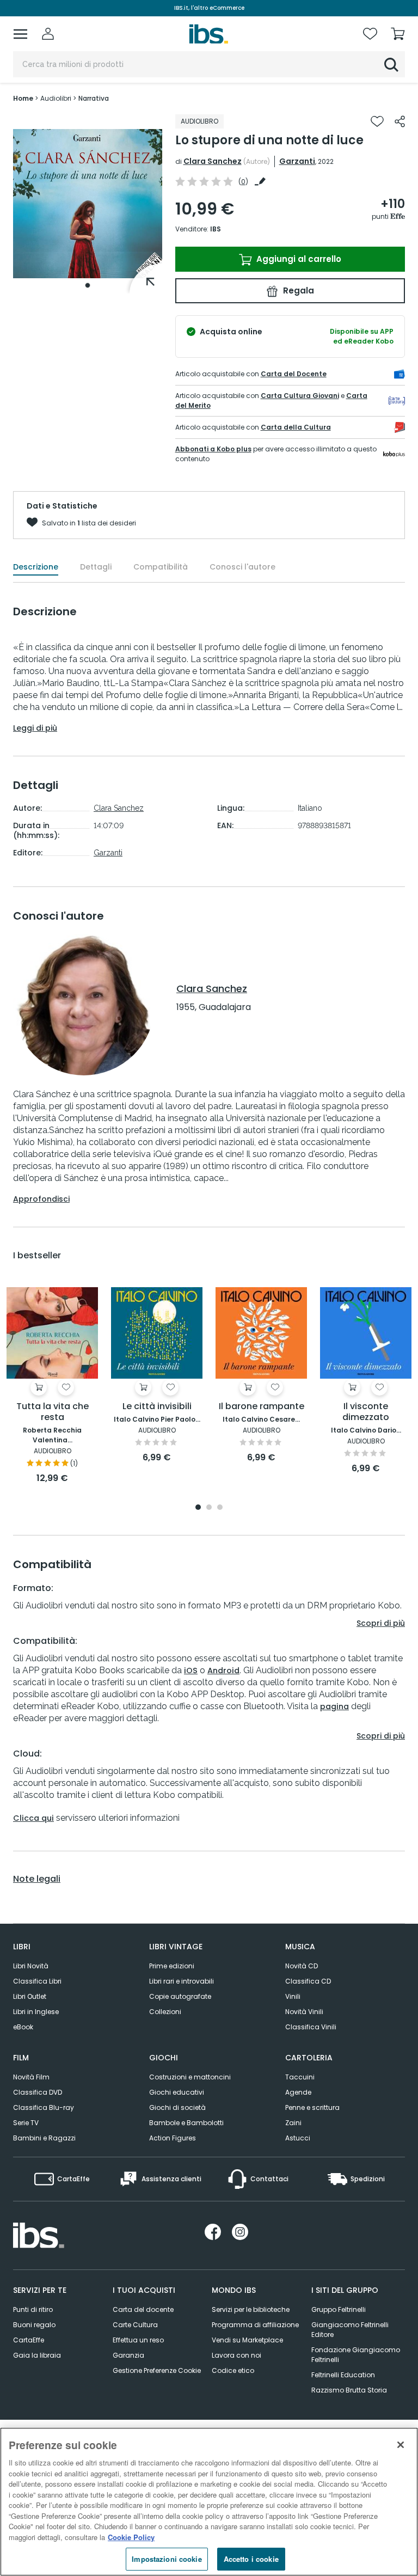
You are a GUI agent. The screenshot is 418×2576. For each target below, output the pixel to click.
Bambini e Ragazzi (44, 2138)
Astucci (298, 2138)
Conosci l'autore (242, 567)
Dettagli (96, 567)
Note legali (37, 1879)
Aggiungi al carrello (298, 259)
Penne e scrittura (312, 2107)
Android (223, 1671)
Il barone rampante (262, 1407)
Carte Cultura (135, 2325)
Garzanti (297, 161)
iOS (191, 1671)
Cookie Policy (131, 2537)
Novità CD (302, 1966)
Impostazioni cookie (167, 2559)
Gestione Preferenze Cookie (157, 2370)
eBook (23, 2027)
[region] (209, 2502)
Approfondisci (41, 1199)
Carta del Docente (294, 374)
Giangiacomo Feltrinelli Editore (350, 2330)
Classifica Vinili (311, 2027)
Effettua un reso (138, 2340)
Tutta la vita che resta (53, 1412)
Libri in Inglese (36, 2012)
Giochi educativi (177, 2092)
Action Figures (173, 2138)
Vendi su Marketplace (247, 2340)
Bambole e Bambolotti (186, 2123)
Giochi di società (177, 2107)
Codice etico (233, 2370)
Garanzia (128, 2355)
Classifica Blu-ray (44, 2107)
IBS (216, 229)
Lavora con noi (236, 2355)
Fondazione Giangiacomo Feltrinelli (356, 2355)
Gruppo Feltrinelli (339, 2309)
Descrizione (36, 567)
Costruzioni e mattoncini (190, 2077)
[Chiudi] (401, 2445)
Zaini (293, 2123)
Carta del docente (143, 2309)
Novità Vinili (304, 2012)
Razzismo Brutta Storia (349, 2390)
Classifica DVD (38, 2092)
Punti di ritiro (33, 2309)
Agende (298, 2092)
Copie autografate (180, 1996)
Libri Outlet (30, 1996)
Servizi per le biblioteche (251, 2309)
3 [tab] (220, 1508)
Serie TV (26, 2123)
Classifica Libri (37, 1981)
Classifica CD (308, 1981)
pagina (334, 1706)
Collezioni (165, 2012)
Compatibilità (161, 567)
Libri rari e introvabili (182, 1981)
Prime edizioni (172, 1966)
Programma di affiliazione (255, 2325)
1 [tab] (88, 285)
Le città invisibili (157, 1407)
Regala (297, 290)
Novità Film (31, 2077)
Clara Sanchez (213, 161)
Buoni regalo (34, 2325)
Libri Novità (31, 1966)
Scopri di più (381, 1623)
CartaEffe (29, 2340)
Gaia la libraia (37, 2355)
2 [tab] (209, 1508)
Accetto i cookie (251, 2559)
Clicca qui (33, 1818)
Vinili (293, 1996)
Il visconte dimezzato (366, 1412)
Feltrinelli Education (343, 2375)
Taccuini (300, 2077)
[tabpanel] (88, 204)
